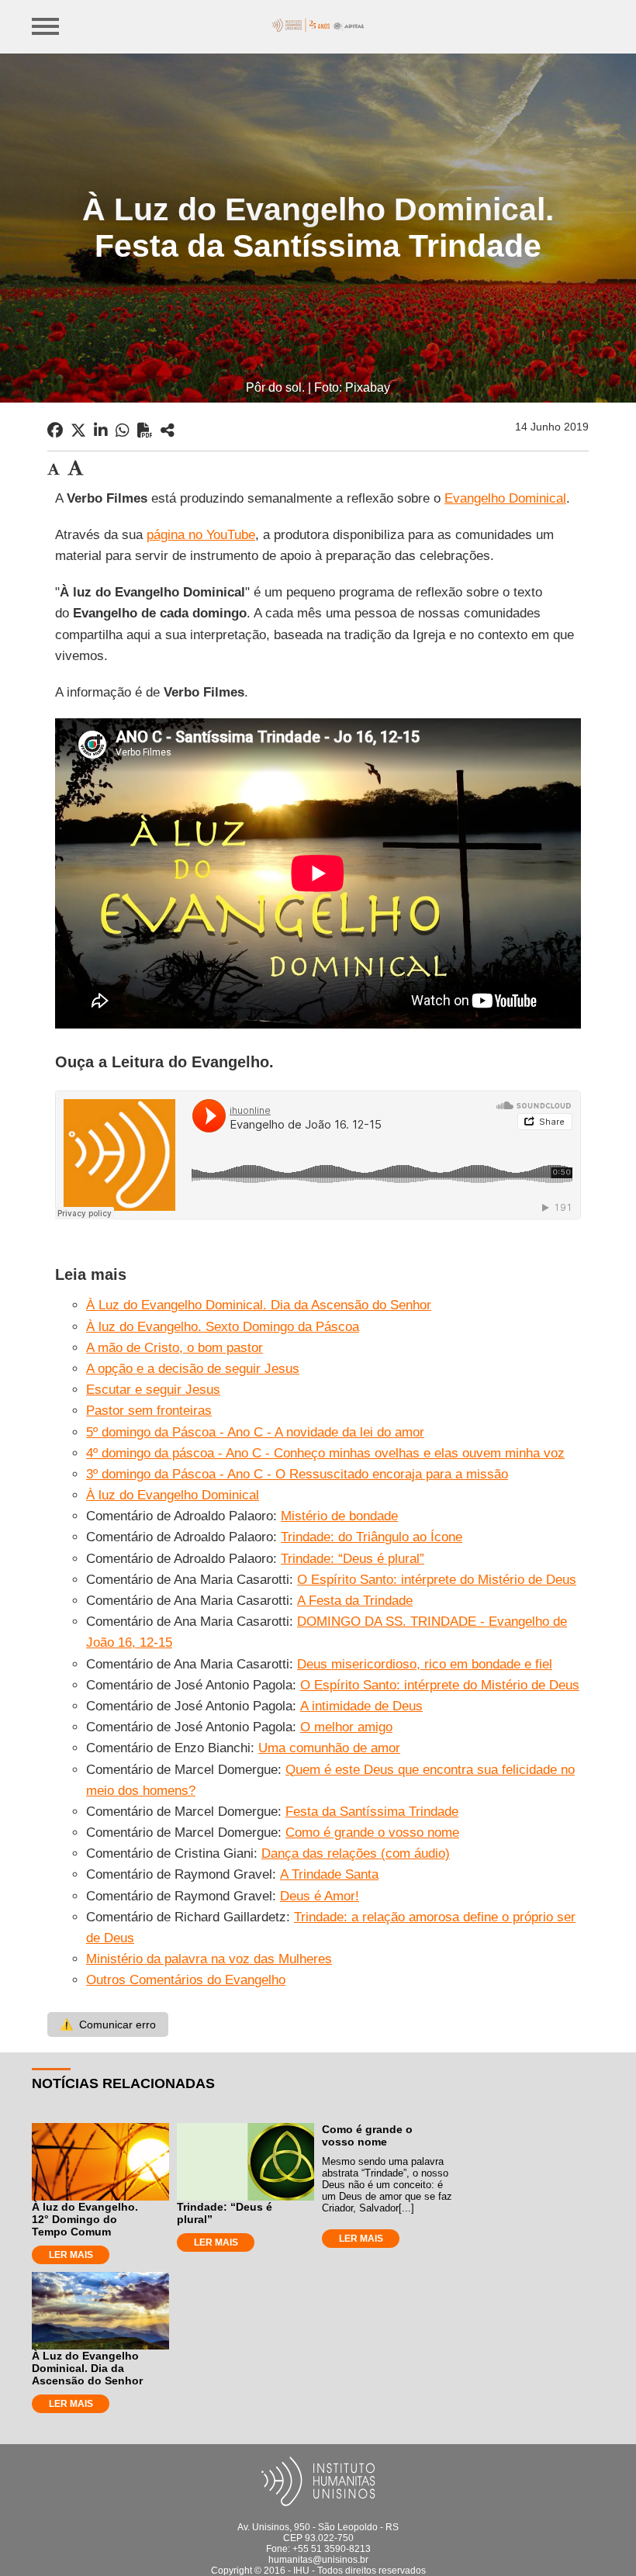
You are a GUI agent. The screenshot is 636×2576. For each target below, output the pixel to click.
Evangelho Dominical (505, 498)
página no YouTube (201, 535)
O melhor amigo (346, 1727)
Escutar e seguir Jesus (153, 1390)
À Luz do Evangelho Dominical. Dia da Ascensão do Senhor (259, 1305)
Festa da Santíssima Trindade (372, 1812)
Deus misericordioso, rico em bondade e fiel (425, 1664)
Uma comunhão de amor (329, 1748)
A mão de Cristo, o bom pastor (175, 1348)
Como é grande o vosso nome (372, 1833)
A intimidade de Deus (361, 1706)
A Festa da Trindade (355, 1601)
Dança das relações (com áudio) (356, 1853)
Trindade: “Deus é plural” (353, 1559)
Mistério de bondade (339, 1516)
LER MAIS (71, 2255)
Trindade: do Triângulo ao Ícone (372, 1537)
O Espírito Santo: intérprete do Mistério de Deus (437, 1580)
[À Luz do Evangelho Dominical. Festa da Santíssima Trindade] (168, 430)
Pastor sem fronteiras (149, 1411)
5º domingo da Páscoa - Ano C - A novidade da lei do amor (255, 1432)
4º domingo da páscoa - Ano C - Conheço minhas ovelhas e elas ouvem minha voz (325, 1453)
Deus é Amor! (320, 1896)
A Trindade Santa (329, 1874)
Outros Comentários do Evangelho (186, 1980)
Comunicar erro (108, 2024)
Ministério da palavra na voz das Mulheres (209, 1959)
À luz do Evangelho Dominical (173, 1495)
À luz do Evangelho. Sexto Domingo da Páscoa (223, 1327)
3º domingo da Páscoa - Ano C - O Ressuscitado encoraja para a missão (297, 1474)
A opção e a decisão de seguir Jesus (193, 1369)
